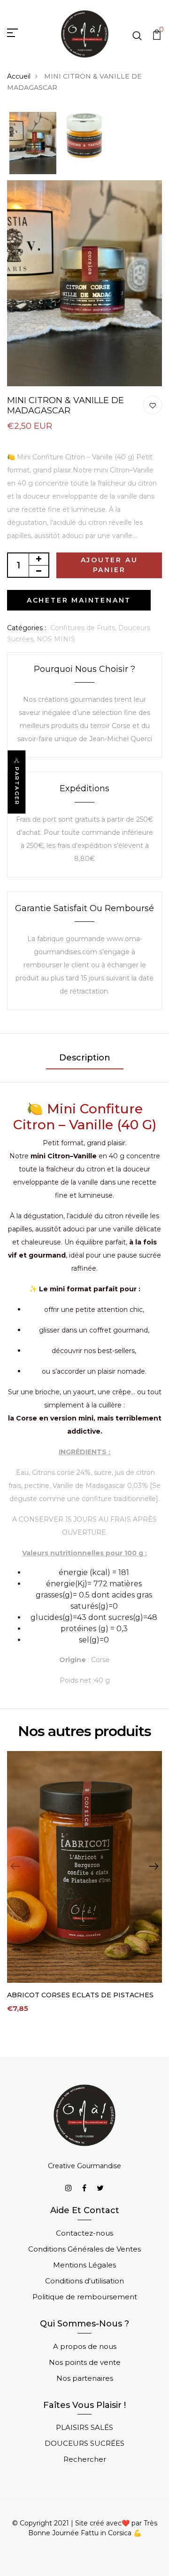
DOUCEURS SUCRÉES (84, 2443)
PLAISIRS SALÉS (84, 2427)
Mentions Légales (84, 2265)
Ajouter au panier (109, 565)
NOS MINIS (56, 639)
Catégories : (27, 628)
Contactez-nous (84, 2233)
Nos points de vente (85, 2362)
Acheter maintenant (79, 600)
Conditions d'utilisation (84, 2281)
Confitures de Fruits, (84, 628)
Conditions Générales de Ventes (84, 2249)
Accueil (19, 76)
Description (85, 1058)
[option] (33, 144)
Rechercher (85, 2459)
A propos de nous (85, 2346)
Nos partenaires (85, 2378)
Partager (17, 786)
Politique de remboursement (85, 2297)
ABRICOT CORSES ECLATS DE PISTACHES (80, 1995)
